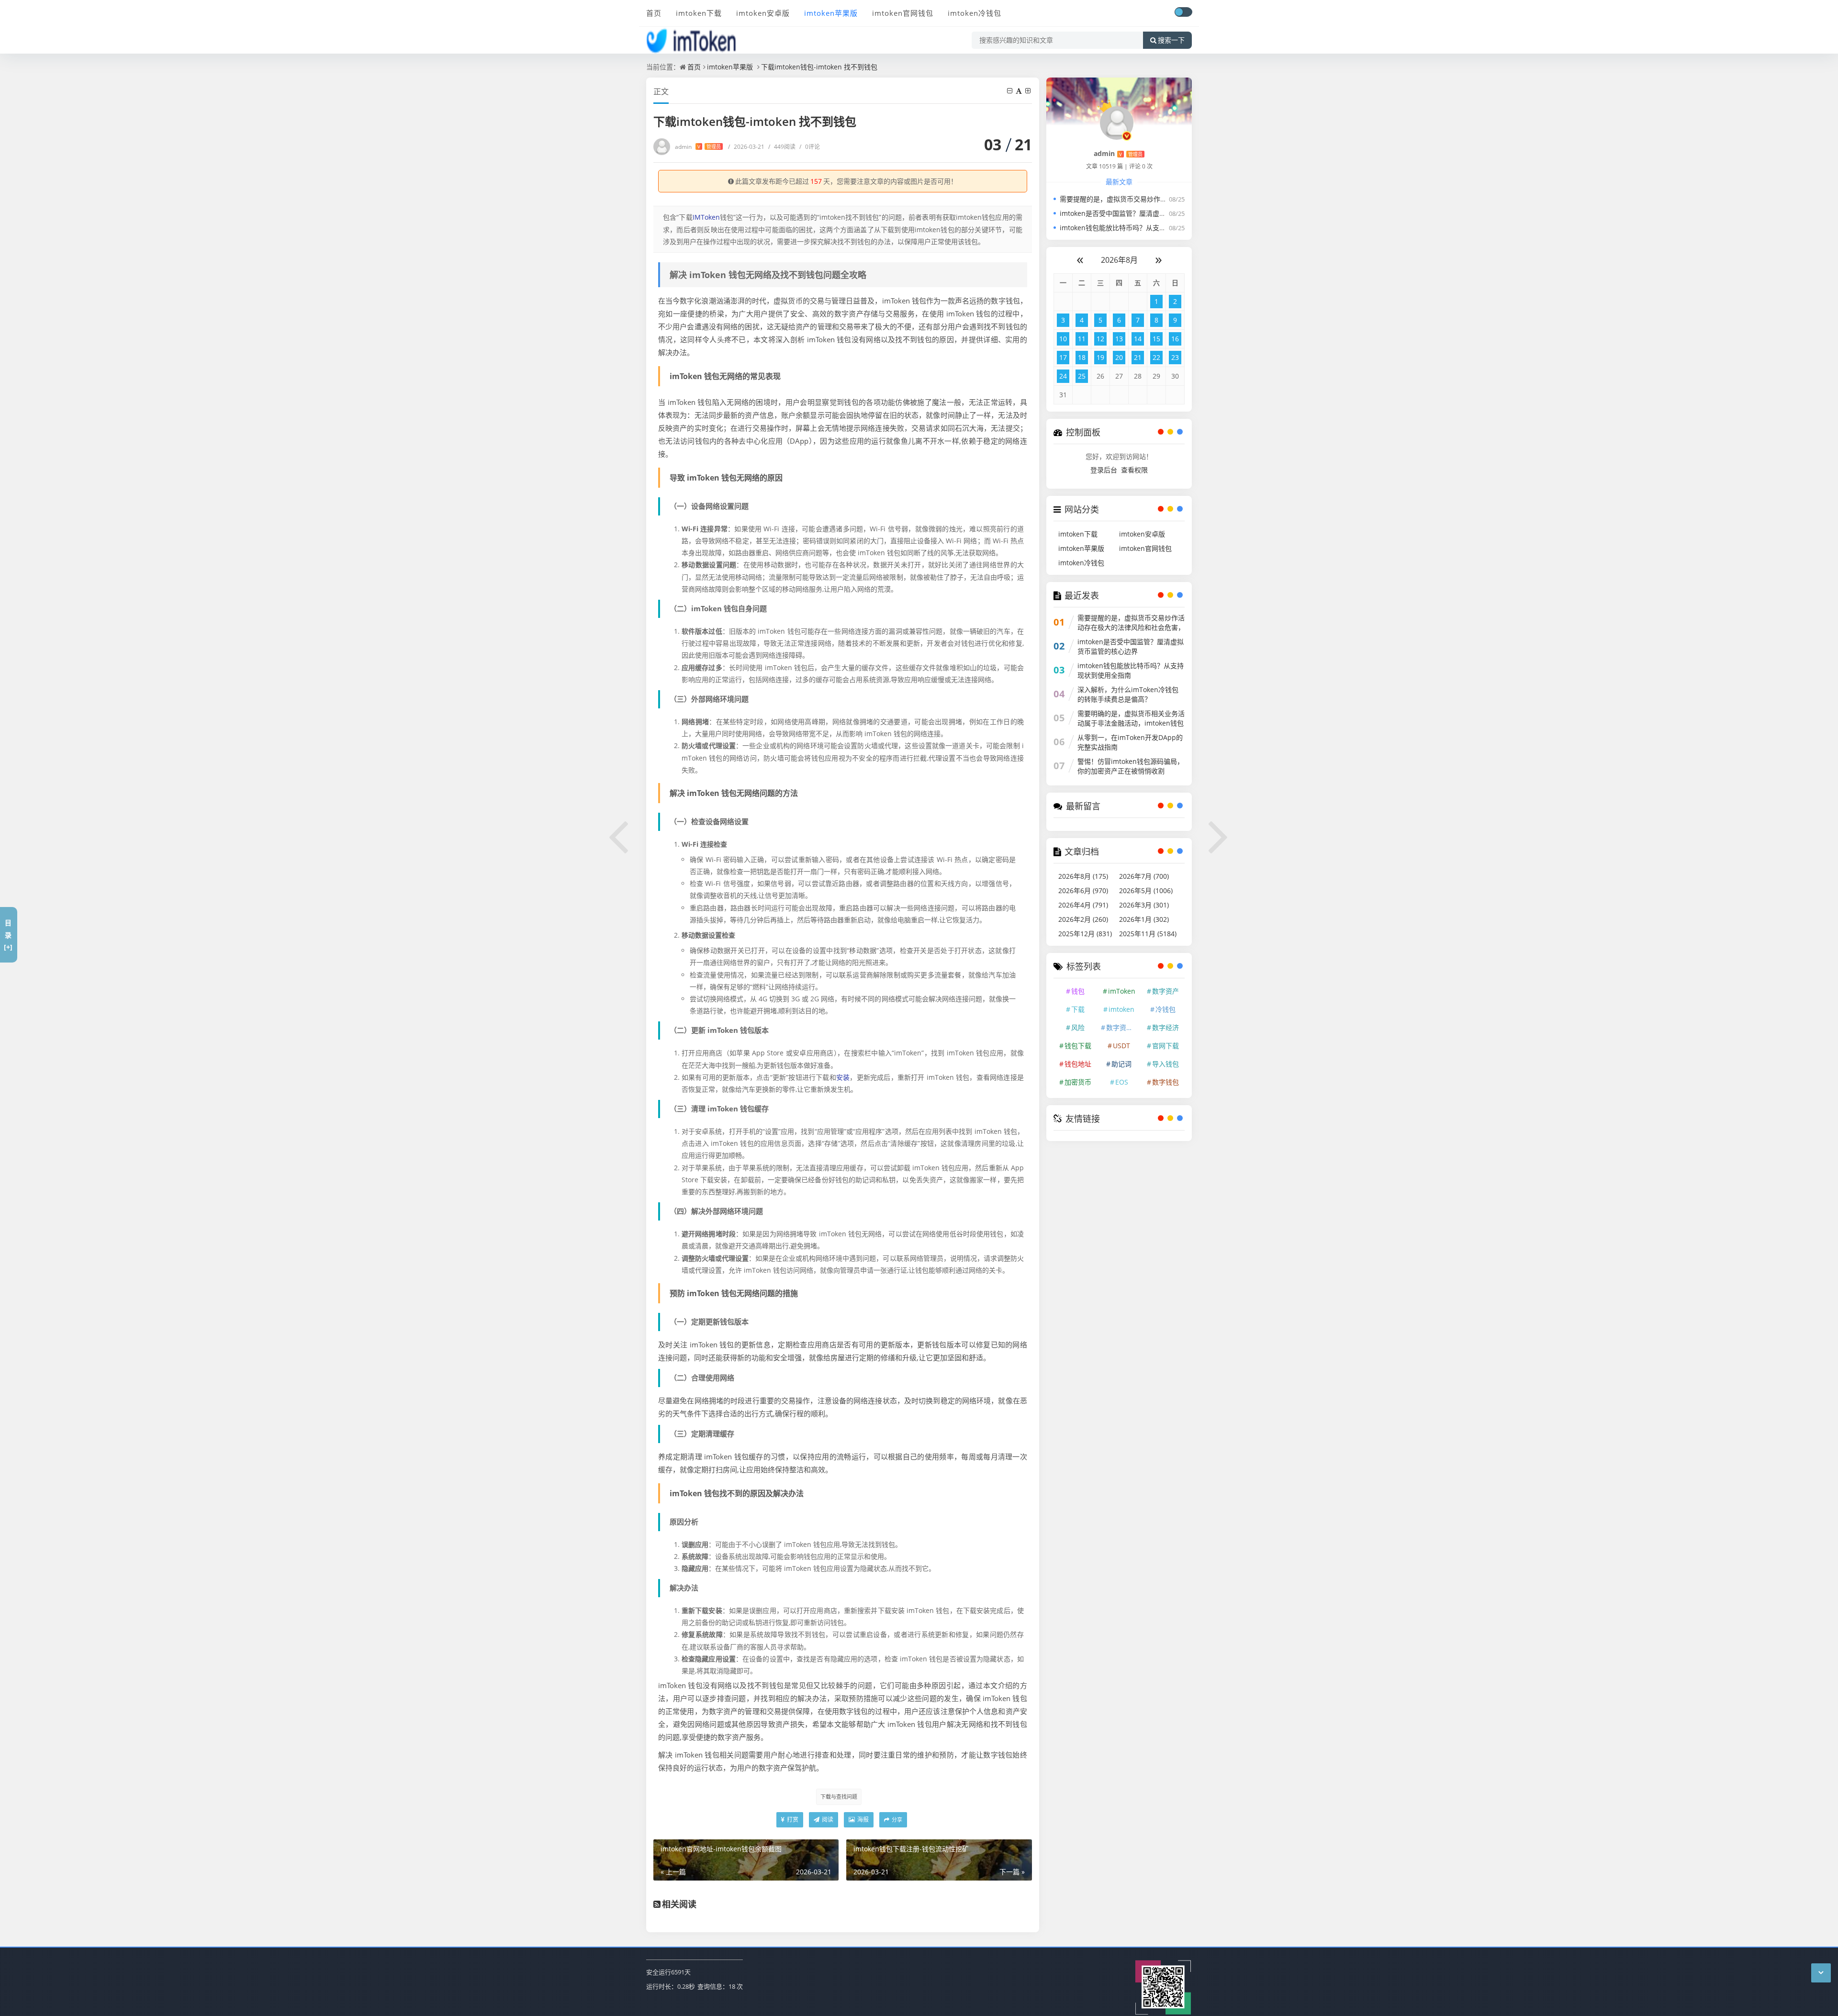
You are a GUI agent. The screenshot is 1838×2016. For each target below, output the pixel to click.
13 (1119, 339)
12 (1100, 339)
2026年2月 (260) (1083, 919)
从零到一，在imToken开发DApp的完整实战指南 (1130, 742)
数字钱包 (1166, 1082)
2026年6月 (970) (1083, 890)
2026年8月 (1119, 260)
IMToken (706, 217)
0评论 (810, 147)
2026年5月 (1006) (1146, 890)
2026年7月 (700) (1144, 876)
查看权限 (1134, 470)
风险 (1078, 1027)
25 (1082, 376)
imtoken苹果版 (831, 13)
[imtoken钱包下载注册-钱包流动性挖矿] (1219, 835)
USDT (1121, 1046)
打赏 (792, 1820)
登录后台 (1104, 470)
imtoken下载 (699, 13)
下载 (1078, 1009)
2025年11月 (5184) (1148, 934)
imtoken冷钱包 (975, 13)
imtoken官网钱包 (903, 13)
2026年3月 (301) (1144, 905)
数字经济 (1166, 1027)
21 (1138, 357)
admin (698, 147)
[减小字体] (1010, 91)
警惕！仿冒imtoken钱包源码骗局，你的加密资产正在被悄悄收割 (1131, 766)
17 (1063, 357)
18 (1082, 357)
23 (1175, 357)
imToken (1122, 991)
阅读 (827, 1820)
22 (1156, 357)
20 (1119, 357)
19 (1100, 357)
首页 (654, 13)
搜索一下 (1171, 40)
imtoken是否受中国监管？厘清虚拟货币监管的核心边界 (1143, 213)
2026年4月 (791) (1083, 905)
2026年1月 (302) (1144, 919)
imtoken (1121, 1009)
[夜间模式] (1183, 12)
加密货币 (1078, 1082)
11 (1082, 339)
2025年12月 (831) (1085, 934)
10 (1063, 339)
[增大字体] (1029, 91)
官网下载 (1166, 1046)
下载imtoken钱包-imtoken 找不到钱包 (819, 67)
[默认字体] (1020, 91)
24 (1063, 376)
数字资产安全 (1123, 1027)
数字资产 (1166, 991)
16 (1175, 339)
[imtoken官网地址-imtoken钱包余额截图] (619, 835)
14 (1138, 339)
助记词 (1121, 1064)
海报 (862, 1820)
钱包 (1078, 991)
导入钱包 (1166, 1064)
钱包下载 (1078, 1046)
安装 (843, 1077)
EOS (1122, 1082)
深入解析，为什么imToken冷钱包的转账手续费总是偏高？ (1128, 694)
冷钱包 (1166, 1009)
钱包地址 (1078, 1064)
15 (1156, 339)
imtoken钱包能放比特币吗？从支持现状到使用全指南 (1140, 228)
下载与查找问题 (839, 1797)
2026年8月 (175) (1083, 876)
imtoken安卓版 (763, 13)
